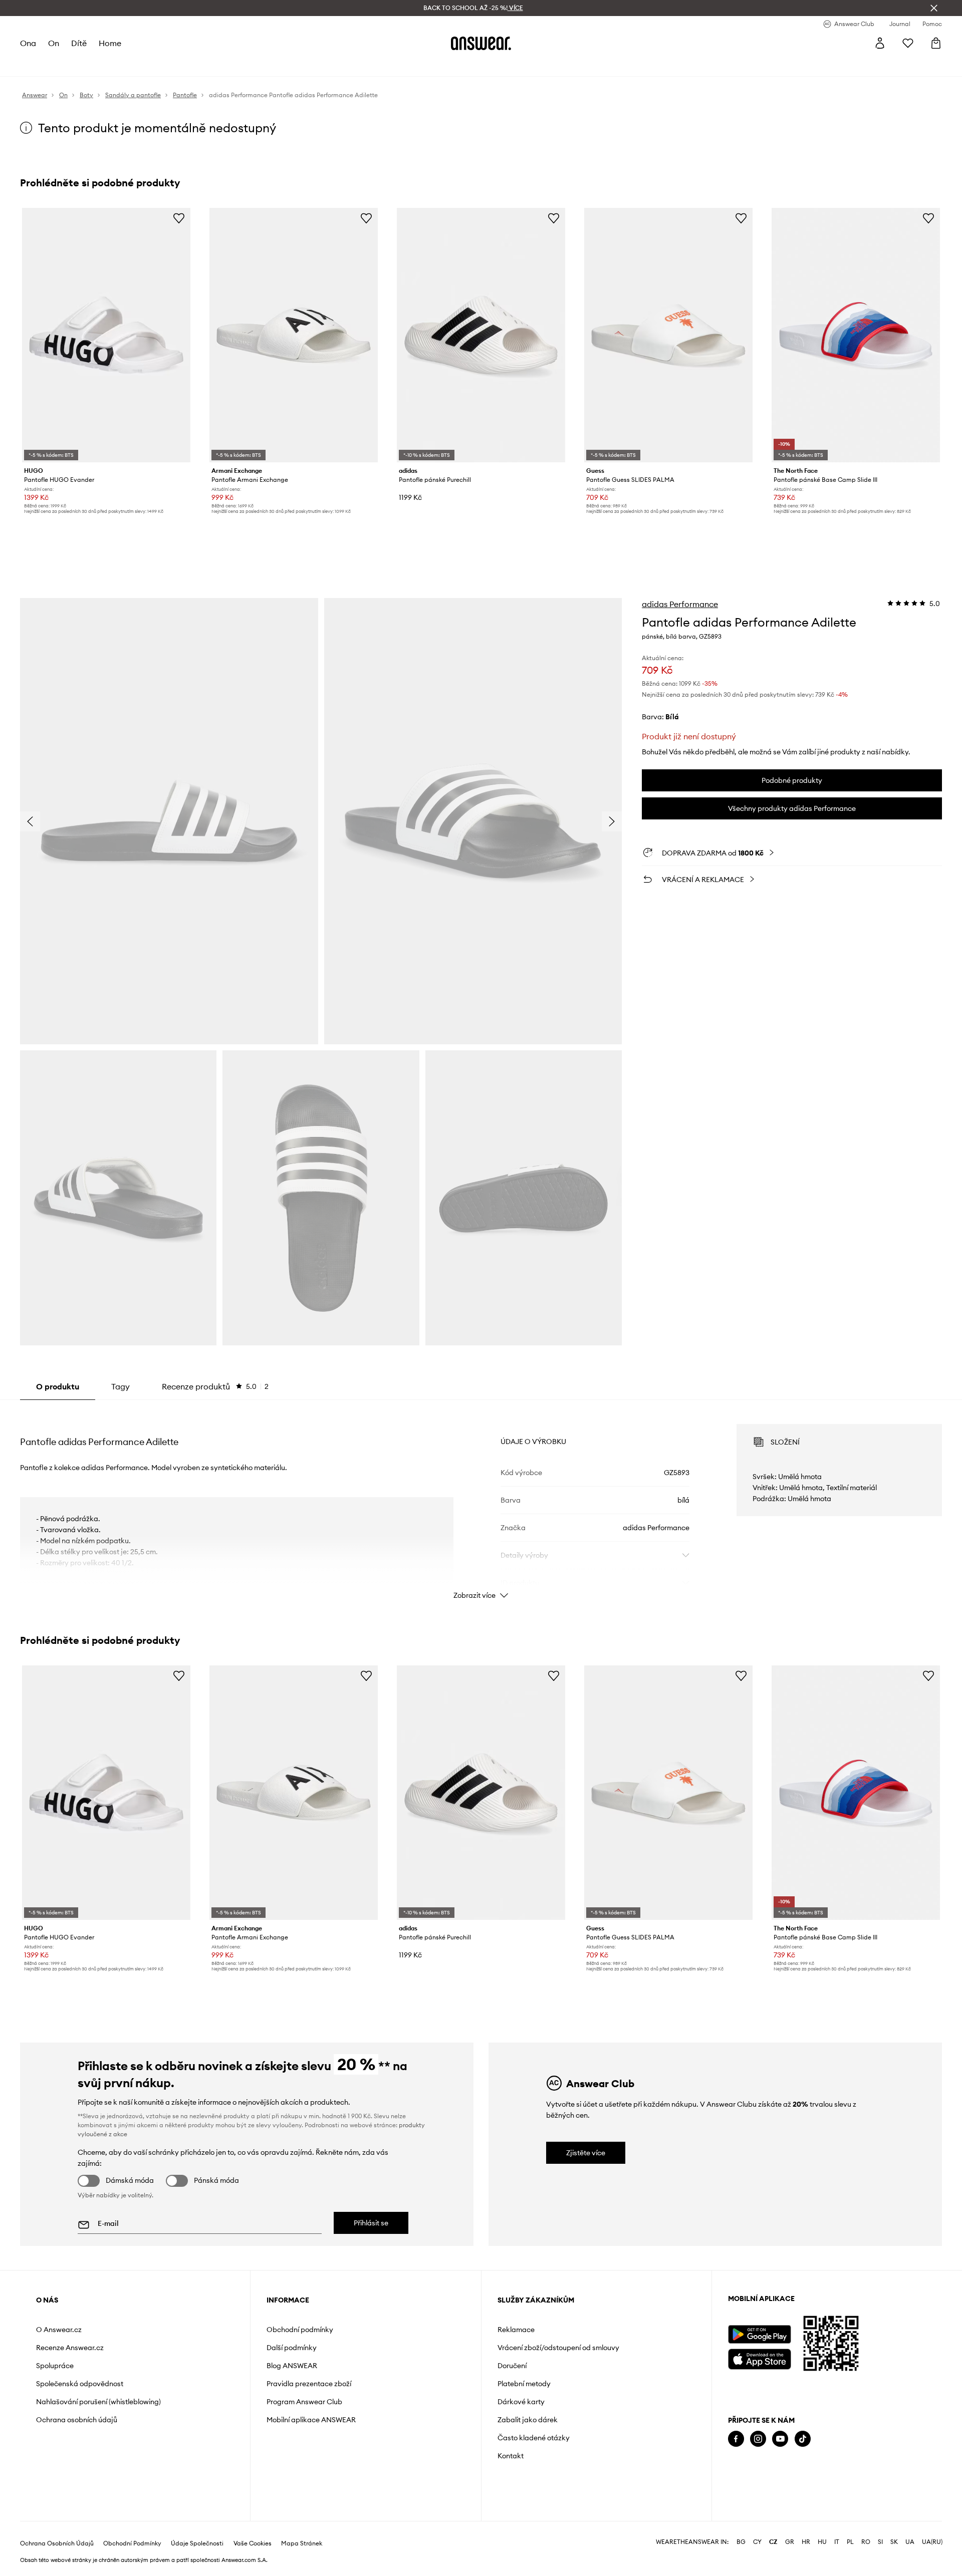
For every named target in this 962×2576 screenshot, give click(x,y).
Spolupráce (55, 2366)
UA (910, 2542)
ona (28, 43)
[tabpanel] (481, 1503)
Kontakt (511, 2456)
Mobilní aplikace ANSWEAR (311, 2420)
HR (806, 2542)
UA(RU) (932, 2542)
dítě (79, 43)
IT (837, 2542)
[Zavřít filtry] (934, 8)
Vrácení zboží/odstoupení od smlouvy (558, 2348)
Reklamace (516, 2330)
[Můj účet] (880, 43)
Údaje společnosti (197, 2543)
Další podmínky (292, 2348)
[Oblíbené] (908, 43)
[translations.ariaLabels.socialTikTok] (803, 2439)
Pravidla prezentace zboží (309, 2384)
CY (757, 2542)
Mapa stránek (302, 2543)
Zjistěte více (586, 2153)
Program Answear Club (304, 2402)
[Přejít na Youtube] (780, 2439)
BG (741, 2542)
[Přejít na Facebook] (736, 2439)
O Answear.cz (59, 2330)
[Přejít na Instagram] (758, 2439)
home (110, 43)
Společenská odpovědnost (80, 2384)
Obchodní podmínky (300, 2330)
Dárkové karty (521, 2402)
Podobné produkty (792, 780)
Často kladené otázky (534, 2438)
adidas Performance (680, 604)
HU (822, 2542)
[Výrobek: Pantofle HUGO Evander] (106, 335)
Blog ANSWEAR (292, 2366)
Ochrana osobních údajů (77, 2420)
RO (866, 2542)
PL (850, 2542)
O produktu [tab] (58, 1386)
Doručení (512, 2366)
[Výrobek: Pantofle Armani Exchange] (294, 335)
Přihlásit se (371, 2223)
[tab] (215, 1386)
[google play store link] (759, 2334)
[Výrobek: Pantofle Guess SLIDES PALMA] (668, 335)
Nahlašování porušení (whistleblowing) (98, 2402)
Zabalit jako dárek (528, 2420)
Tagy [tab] (121, 1386)
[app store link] (759, 2358)
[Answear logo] (481, 43)
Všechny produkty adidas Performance (792, 808)
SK (894, 2542)
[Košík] (936, 43)
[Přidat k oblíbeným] (179, 218)
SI (880, 2542)
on (54, 43)
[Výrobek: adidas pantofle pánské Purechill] (481, 335)
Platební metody (524, 2384)
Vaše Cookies (253, 2543)
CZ (773, 2542)
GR (790, 2542)
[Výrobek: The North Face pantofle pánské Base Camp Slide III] (856, 335)
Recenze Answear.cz (70, 2348)
